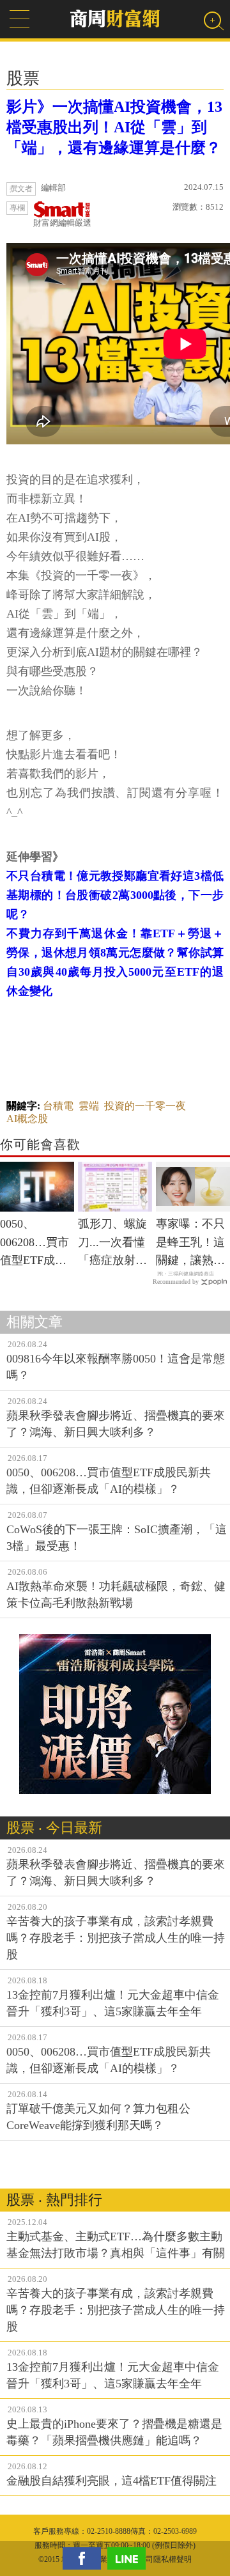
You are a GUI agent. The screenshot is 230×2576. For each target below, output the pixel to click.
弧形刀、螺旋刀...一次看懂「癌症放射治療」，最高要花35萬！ (112, 1244)
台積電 (58, 1106)
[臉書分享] (85, 2558)
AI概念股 (27, 1119)
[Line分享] (130, 2558)
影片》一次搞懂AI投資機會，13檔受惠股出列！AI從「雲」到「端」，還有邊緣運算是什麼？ (114, 127)
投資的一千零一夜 (145, 1106)
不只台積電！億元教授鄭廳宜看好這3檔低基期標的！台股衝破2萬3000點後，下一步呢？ (115, 895)
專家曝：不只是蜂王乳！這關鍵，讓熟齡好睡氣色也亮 (190, 1244)
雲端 (89, 1106)
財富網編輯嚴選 (62, 223)
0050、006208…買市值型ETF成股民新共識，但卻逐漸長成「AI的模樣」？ (34, 1244)
